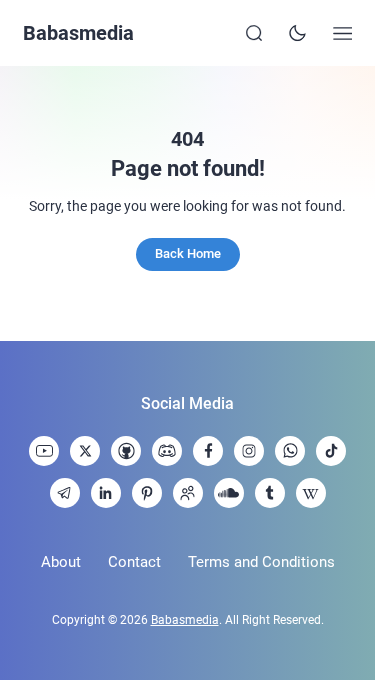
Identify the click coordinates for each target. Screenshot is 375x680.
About (61, 562)
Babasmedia (78, 33)
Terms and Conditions (261, 562)
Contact (134, 562)
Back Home (188, 253)
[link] (44, 451)
